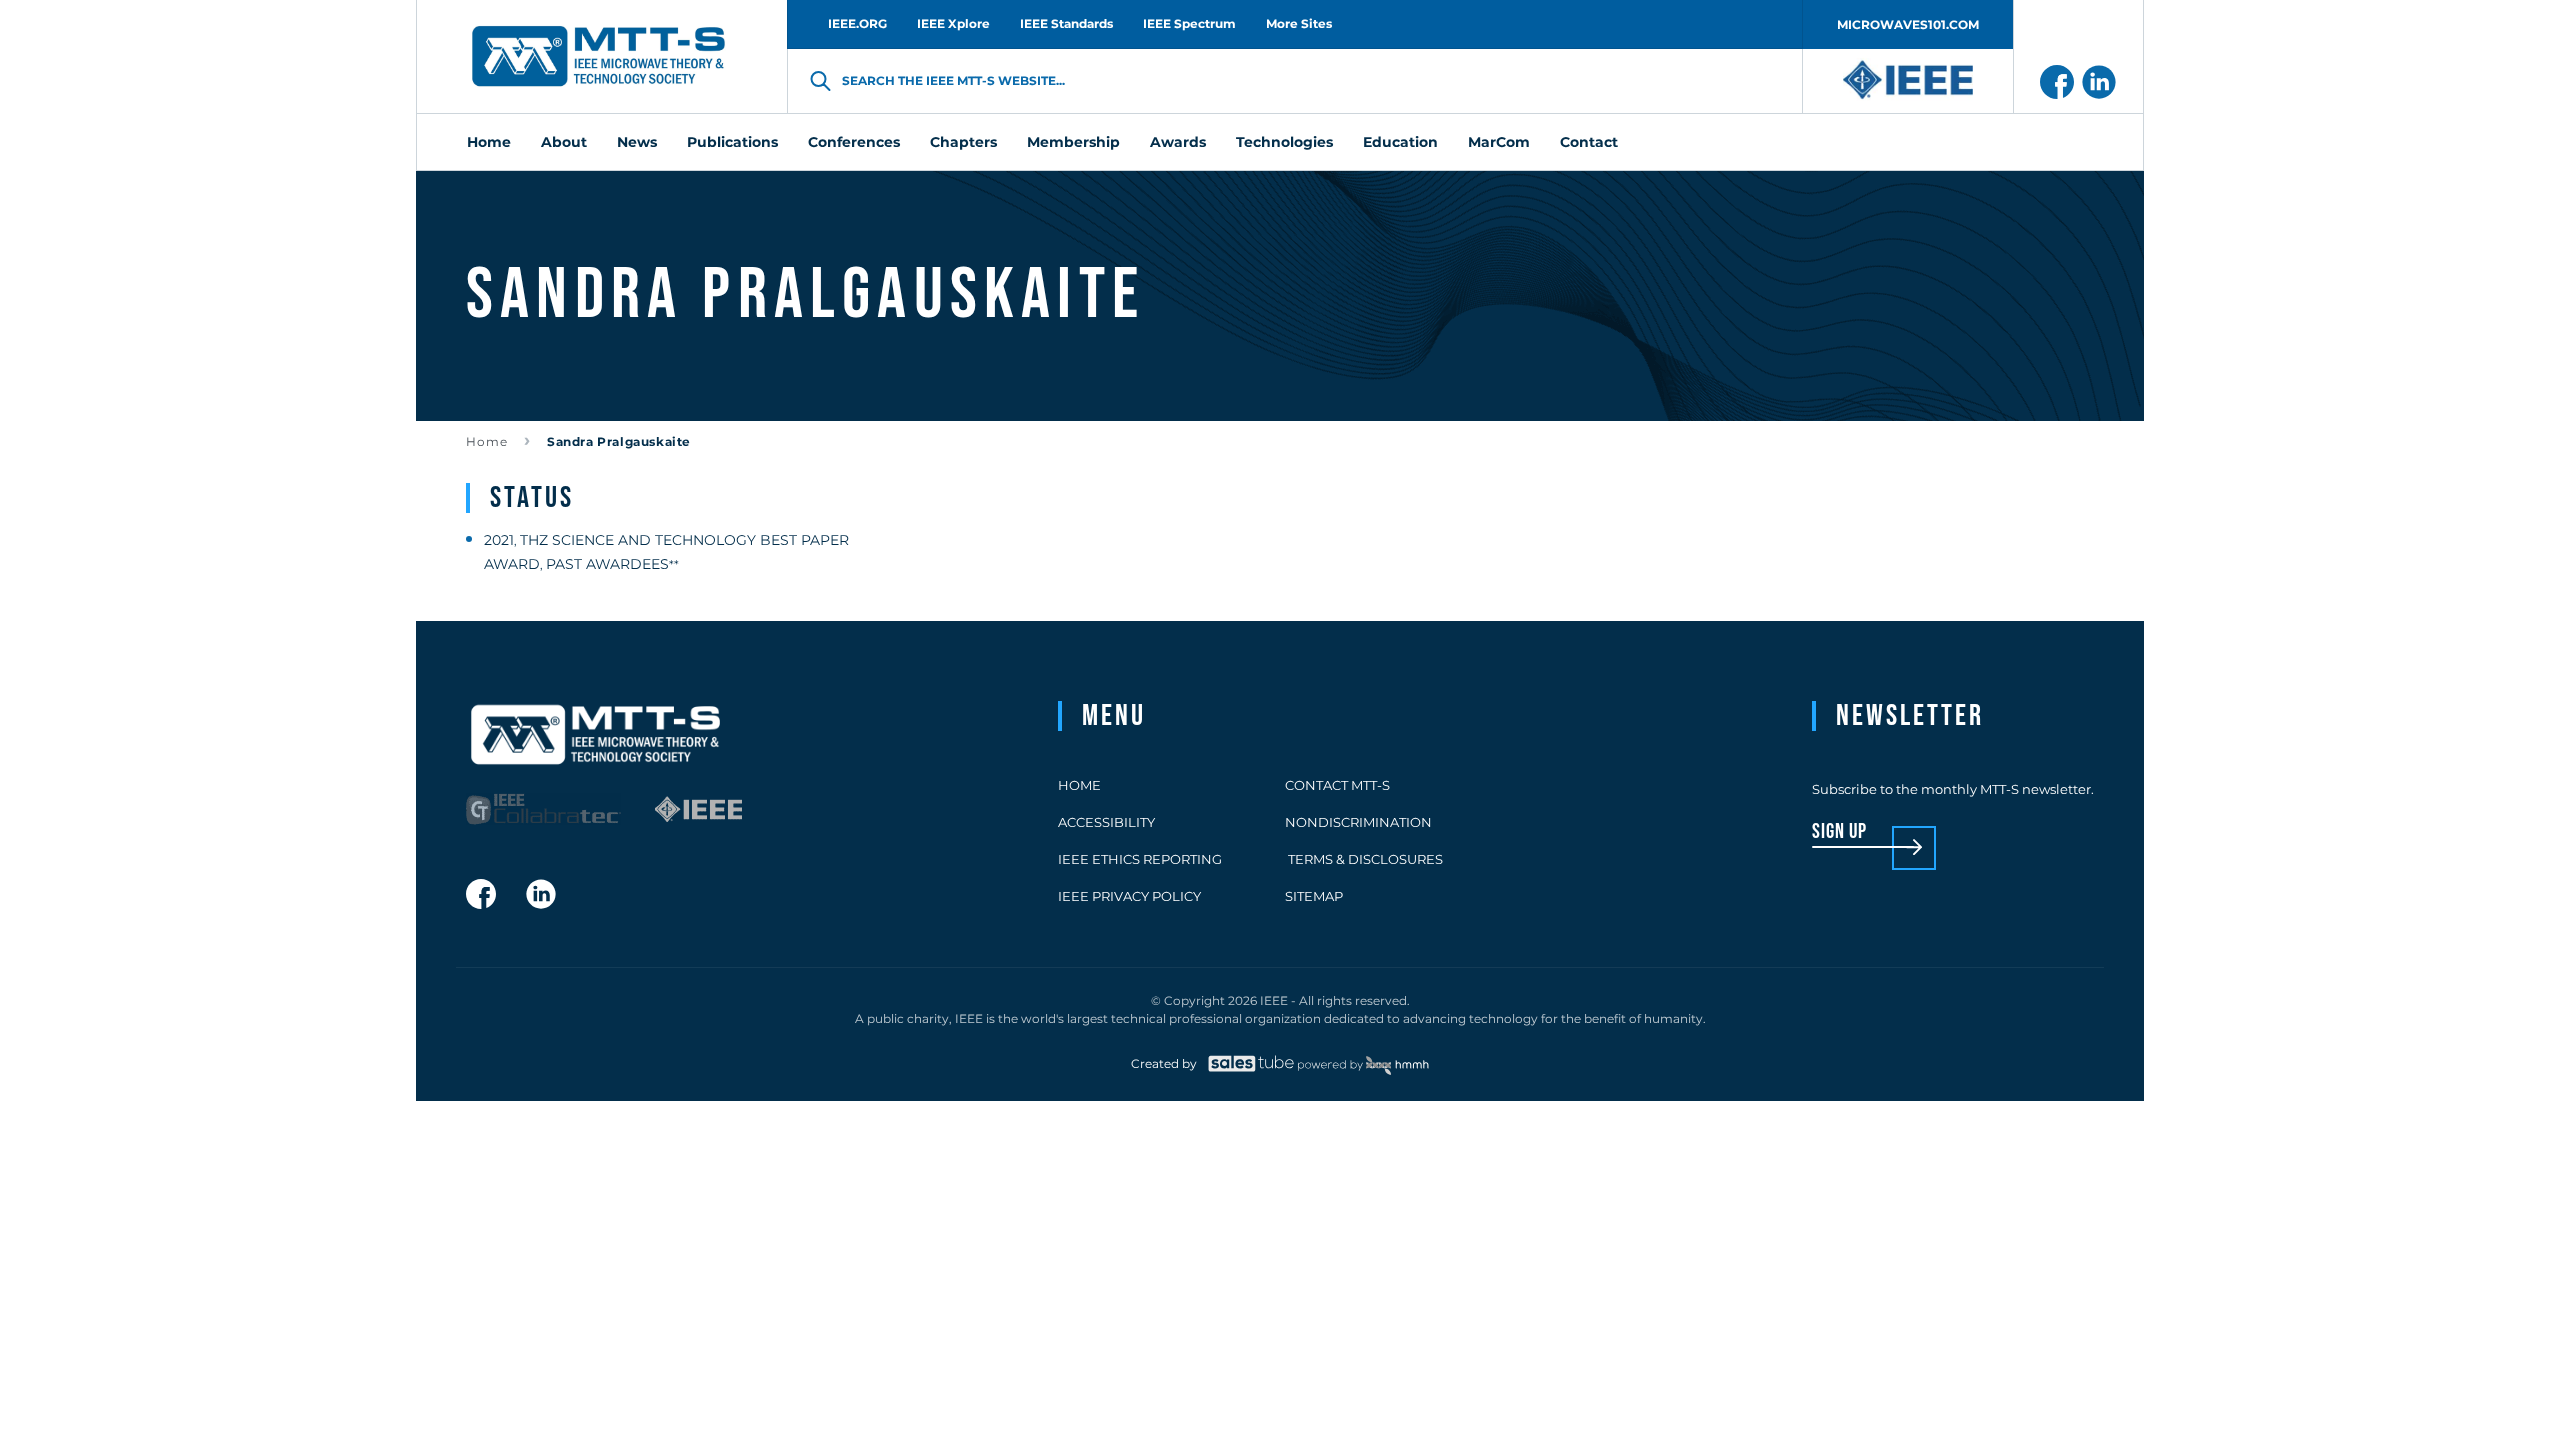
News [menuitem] (637, 142)
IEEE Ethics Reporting (1140, 859)
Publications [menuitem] (732, 142)
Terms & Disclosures (1364, 859)
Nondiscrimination (1358, 822)
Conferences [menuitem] (854, 142)
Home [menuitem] (489, 142)
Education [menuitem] (1400, 142)
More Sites (1299, 23)
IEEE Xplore (953, 23)
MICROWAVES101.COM (1908, 24)
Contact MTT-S (1337, 785)
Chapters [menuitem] (963, 142)
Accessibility (1106, 822)
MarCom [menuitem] (1499, 142)
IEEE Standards (1066, 23)
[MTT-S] (599, 57)
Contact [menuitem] (1589, 142)
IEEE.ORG (857, 23)
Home (487, 441)
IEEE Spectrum (1189, 23)
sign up (1839, 832)
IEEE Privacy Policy (1129, 896)
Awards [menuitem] (1178, 142)
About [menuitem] (564, 142)
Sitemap (1314, 896)
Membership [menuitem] (1073, 142)
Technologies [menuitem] (1284, 142)
